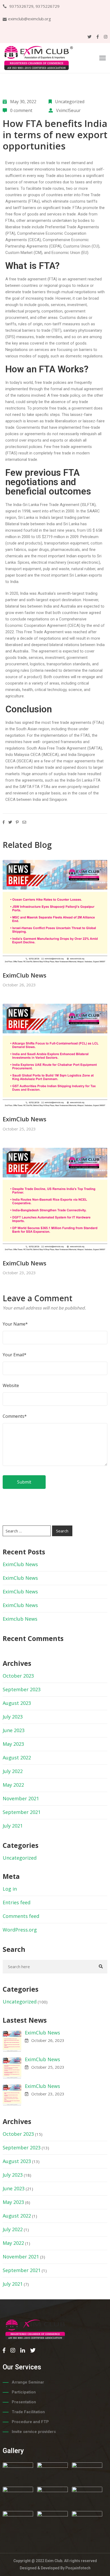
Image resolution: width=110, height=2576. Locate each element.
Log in (10, 1889)
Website (11, 1385)
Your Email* (15, 1355)
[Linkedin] (23, 2350)
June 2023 (14, 1730)
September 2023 (22, 1689)
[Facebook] (98, 37)
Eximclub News (20, 1619)
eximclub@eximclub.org (30, 19)
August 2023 (17, 1703)
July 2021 (13, 1826)
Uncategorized (70, 102)
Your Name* (15, 1324)
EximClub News (25, 975)
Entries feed (17, 1902)
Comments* (15, 1416)
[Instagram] (106, 37)
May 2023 (13, 1744)
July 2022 (13, 1771)
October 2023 (18, 1676)
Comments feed (21, 1916)
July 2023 (13, 1717)
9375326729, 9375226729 (34, 6)
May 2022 (13, 1785)
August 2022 (17, 1758)
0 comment (21, 110)
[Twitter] (90, 37)
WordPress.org (20, 1930)
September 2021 (22, 1812)
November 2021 (21, 1798)
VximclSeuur (68, 110)
